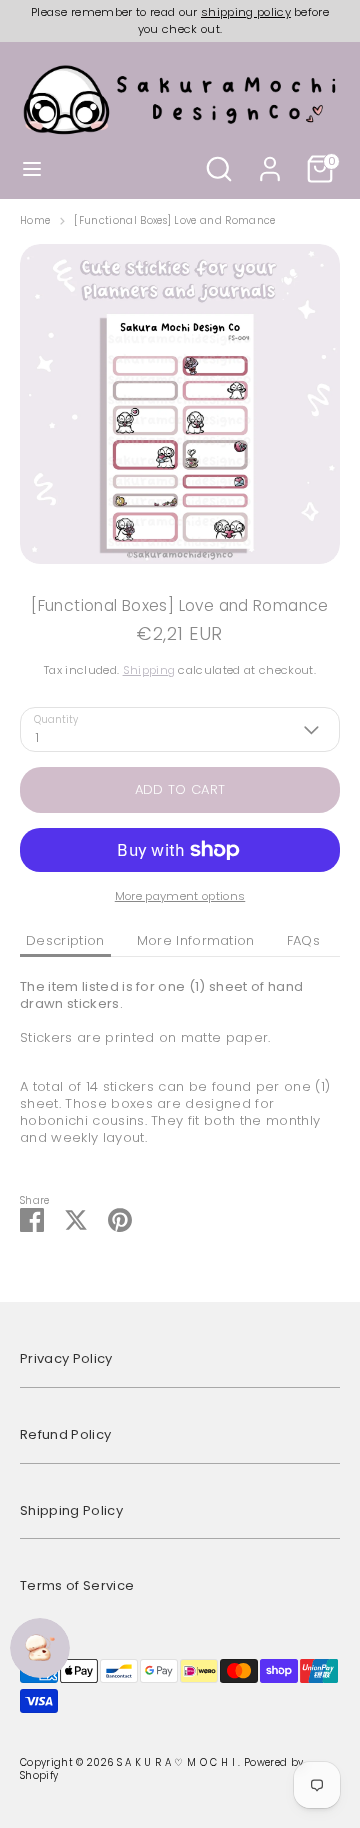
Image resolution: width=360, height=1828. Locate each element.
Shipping (149, 670)
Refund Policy (65, 1434)
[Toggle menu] (32, 169)
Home (35, 221)
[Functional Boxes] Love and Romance (174, 221)
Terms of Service (77, 1585)
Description (65, 940)
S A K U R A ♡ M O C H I (178, 1762)
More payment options (180, 896)
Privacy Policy (66, 1358)
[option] (180, 404)
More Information (196, 940)
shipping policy (246, 12)
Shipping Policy (71, 1510)
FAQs (303, 940)
